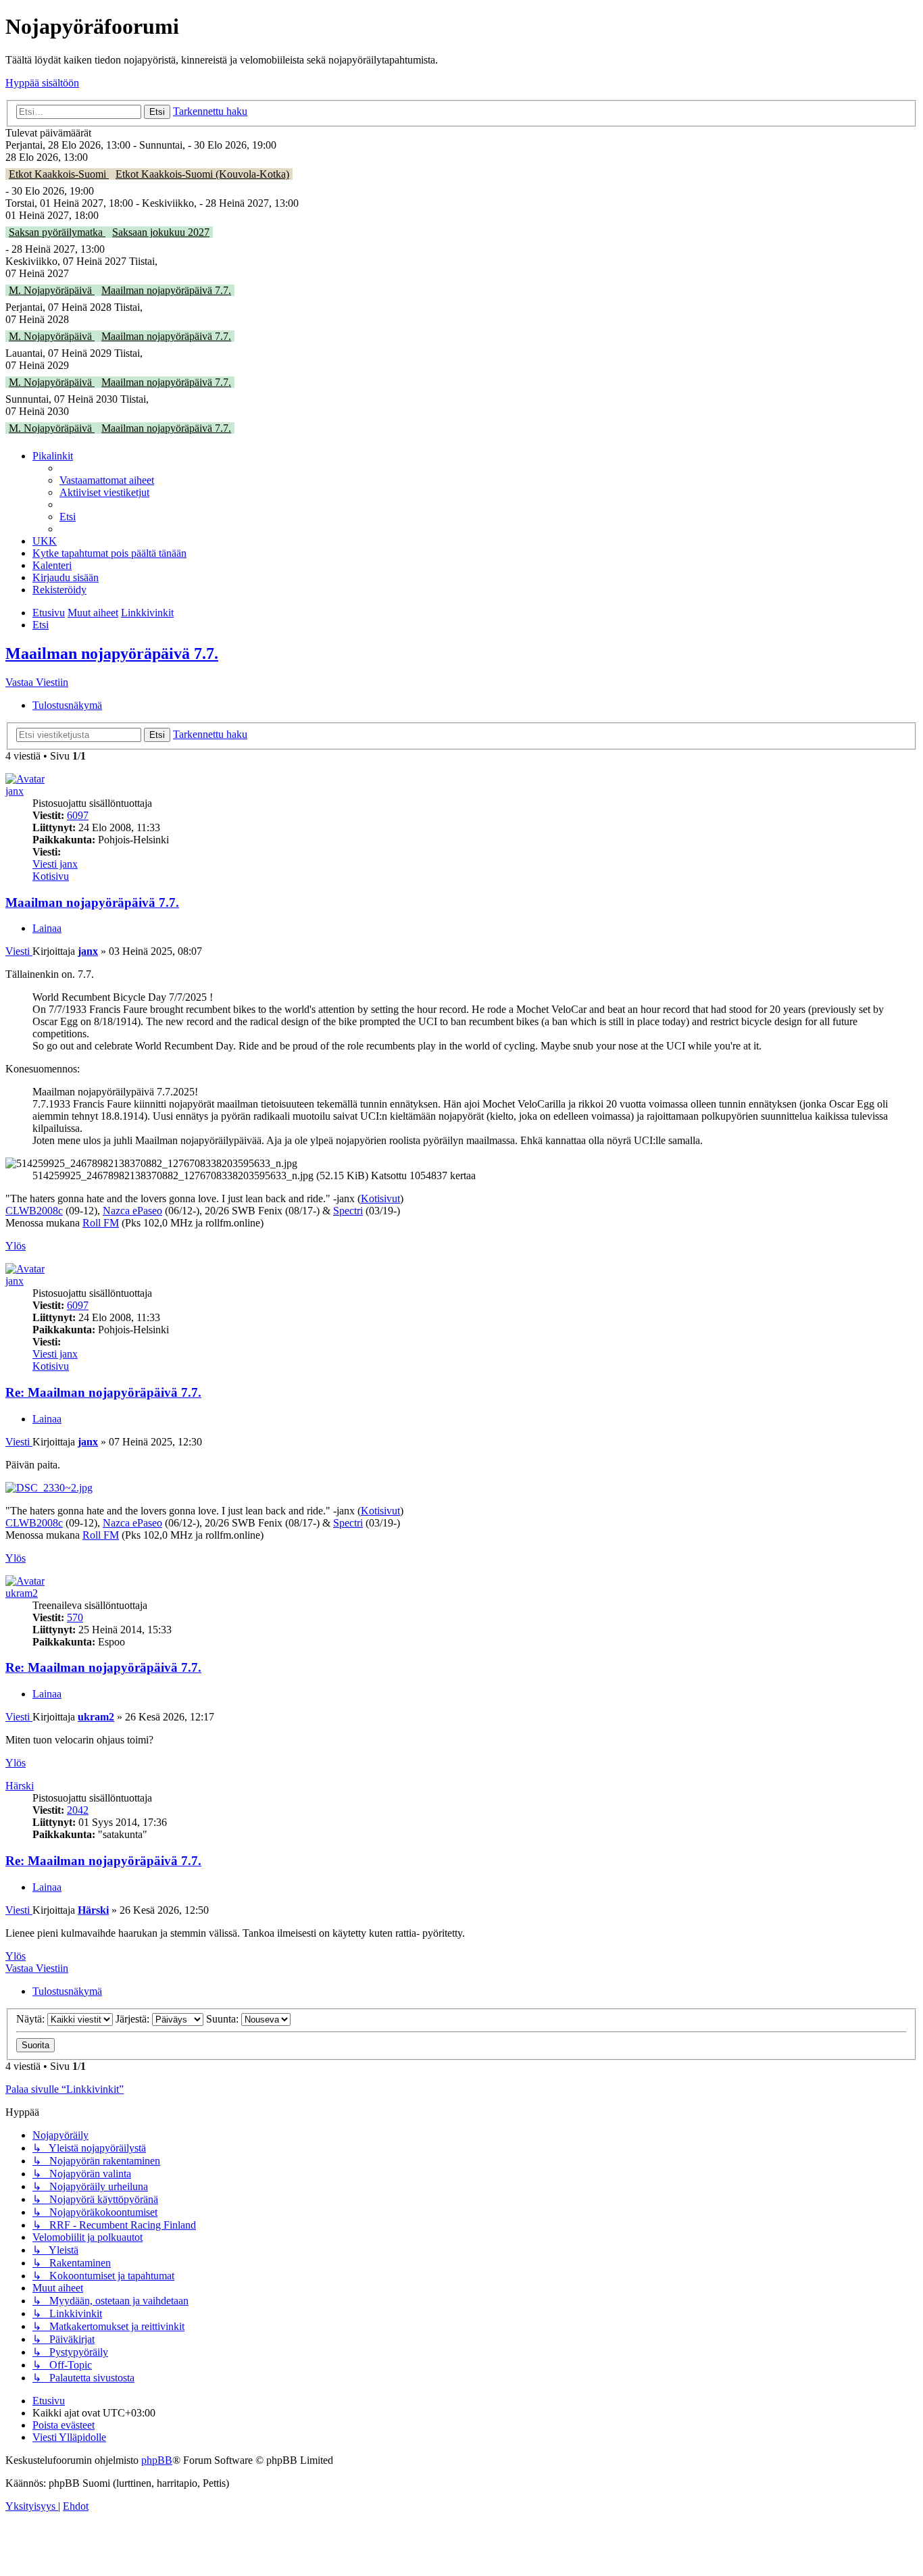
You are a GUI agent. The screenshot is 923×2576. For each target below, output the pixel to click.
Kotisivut (380, 1198)
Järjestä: (134, 2019)
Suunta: (224, 2019)
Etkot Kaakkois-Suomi (59, 174)
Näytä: (32, 2019)
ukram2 (22, 1593)
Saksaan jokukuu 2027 (161, 232)
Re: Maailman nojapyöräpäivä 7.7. (103, 1392)
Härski (20, 1786)
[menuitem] (107, 480)
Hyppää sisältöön (42, 83)
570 (75, 1617)
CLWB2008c (34, 1211)
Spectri (348, 1211)
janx (15, 791)
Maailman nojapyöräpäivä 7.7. (166, 290)
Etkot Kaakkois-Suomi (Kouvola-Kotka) (202, 174)
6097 (78, 815)
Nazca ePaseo (132, 1211)
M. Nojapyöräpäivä (52, 290)
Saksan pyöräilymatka (57, 232)
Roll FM (101, 1223)
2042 (78, 1810)
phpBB (157, 2460)
